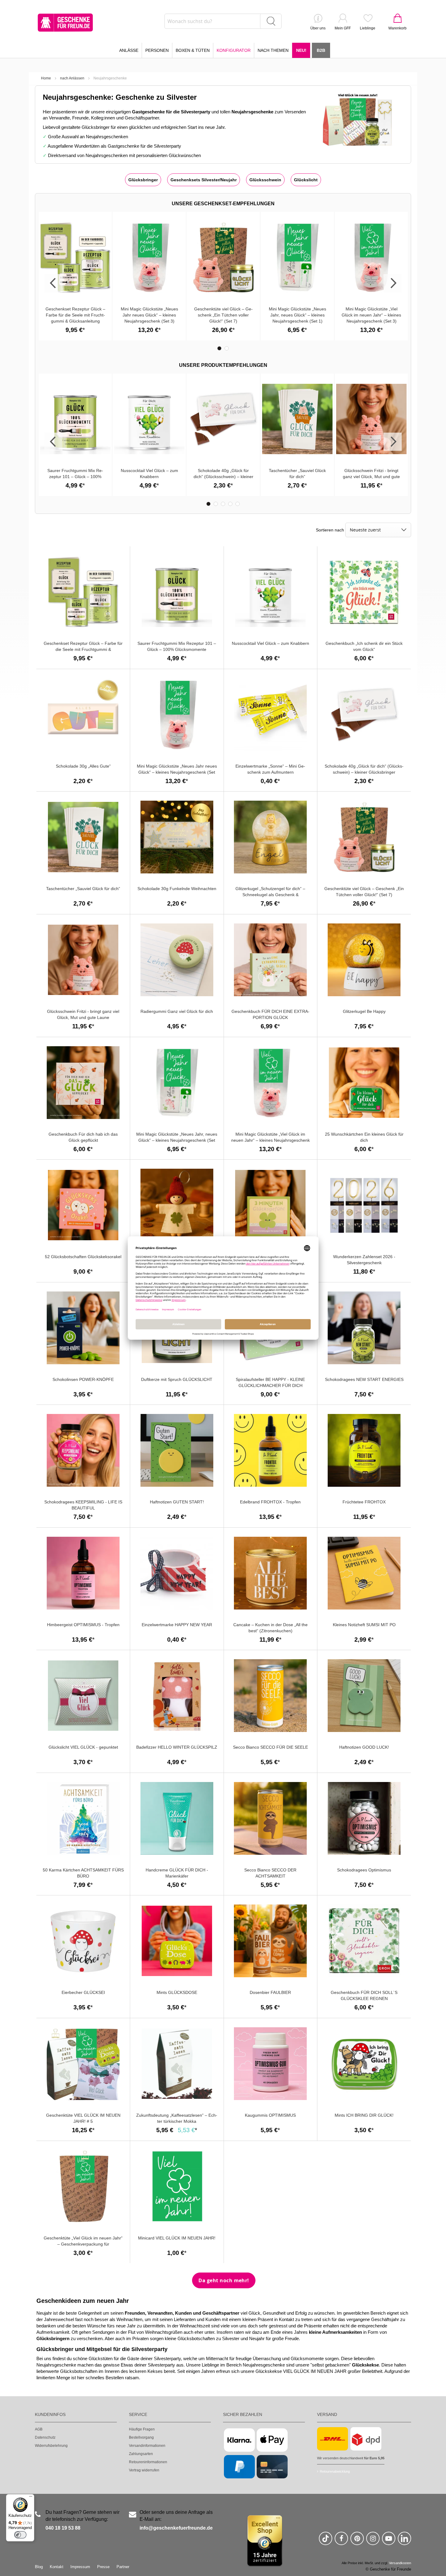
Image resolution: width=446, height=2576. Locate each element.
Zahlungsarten (141, 2454)
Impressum (80, 2567)
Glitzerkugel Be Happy (364, 1011)
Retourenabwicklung (335, 2471)
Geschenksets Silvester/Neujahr (204, 180)
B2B (321, 50)
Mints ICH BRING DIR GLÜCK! (364, 2115)
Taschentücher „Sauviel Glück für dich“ (83, 889)
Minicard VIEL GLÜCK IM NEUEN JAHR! (177, 2238)
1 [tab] (219, 348)
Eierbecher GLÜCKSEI (83, 1992)
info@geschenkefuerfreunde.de (176, 2528)
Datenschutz (45, 2437)
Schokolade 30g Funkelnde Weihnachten (177, 889)
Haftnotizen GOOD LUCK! (364, 1747)
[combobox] (223, 21)
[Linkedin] (404, 2541)
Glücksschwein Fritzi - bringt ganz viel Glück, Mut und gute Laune (371, 477)
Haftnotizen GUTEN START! (177, 1502)
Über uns (318, 28)
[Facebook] (341, 2541)
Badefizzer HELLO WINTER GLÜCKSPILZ (177, 1747)
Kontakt (57, 2567)
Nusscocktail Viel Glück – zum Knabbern (270, 643)
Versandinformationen (147, 2446)
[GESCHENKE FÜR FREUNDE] (65, 23)
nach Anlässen (72, 78)
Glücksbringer (143, 180)
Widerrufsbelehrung (51, 2446)
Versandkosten (400, 2563)
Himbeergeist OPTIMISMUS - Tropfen (83, 1625)
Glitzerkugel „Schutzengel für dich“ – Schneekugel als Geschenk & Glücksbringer (270, 895)
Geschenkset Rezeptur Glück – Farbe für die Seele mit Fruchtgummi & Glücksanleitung (75, 315)
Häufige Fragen (142, 2429)
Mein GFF (343, 28)
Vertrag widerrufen (144, 2470)
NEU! (301, 50)
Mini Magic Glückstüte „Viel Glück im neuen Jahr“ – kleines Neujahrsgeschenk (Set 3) (371, 315)
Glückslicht (306, 180)
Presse (103, 2567)
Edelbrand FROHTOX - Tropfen (270, 1502)
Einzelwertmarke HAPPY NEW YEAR (177, 1625)
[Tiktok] (326, 2541)
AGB (39, 2429)
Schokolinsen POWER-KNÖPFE (83, 1379)
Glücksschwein (265, 180)
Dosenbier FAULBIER (270, 1992)
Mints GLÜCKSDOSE (177, 1992)
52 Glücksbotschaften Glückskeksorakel (83, 1257)
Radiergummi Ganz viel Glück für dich (177, 1011)
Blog (39, 2567)
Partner (123, 2567)
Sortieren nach (330, 530)
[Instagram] (373, 2541)
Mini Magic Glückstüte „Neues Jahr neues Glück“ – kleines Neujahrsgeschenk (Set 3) (149, 315)
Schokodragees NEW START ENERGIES (364, 1379)
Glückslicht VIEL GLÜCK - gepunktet (83, 1747)
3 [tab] (223, 504)
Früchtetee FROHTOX (364, 1502)
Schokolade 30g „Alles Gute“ (83, 766)
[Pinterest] (357, 2541)
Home (46, 78)
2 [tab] (227, 348)
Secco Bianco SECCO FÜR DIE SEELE (270, 1747)
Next (393, 283)
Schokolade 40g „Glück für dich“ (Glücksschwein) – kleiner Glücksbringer (223, 477)
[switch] (20, 2535)
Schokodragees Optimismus (364, 1870)
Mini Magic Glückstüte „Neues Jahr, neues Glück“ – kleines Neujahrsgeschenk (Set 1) (297, 315)
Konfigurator (234, 50)
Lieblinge (368, 28)
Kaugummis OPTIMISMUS (270, 2115)
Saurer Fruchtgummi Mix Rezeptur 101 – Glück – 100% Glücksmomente (75, 477)
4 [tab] (230, 504)
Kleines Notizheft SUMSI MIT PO (364, 1625)
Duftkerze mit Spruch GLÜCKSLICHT (177, 1379)
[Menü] (31, 2498)
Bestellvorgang (141, 2437)
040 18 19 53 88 (63, 2528)
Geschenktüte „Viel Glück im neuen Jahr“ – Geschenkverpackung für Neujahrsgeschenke (83, 2244)
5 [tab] (238, 504)
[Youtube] (389, 2541)
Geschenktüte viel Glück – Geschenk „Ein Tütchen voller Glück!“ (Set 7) (223, 315)
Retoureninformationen (148, 2462)
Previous (53, 283)
